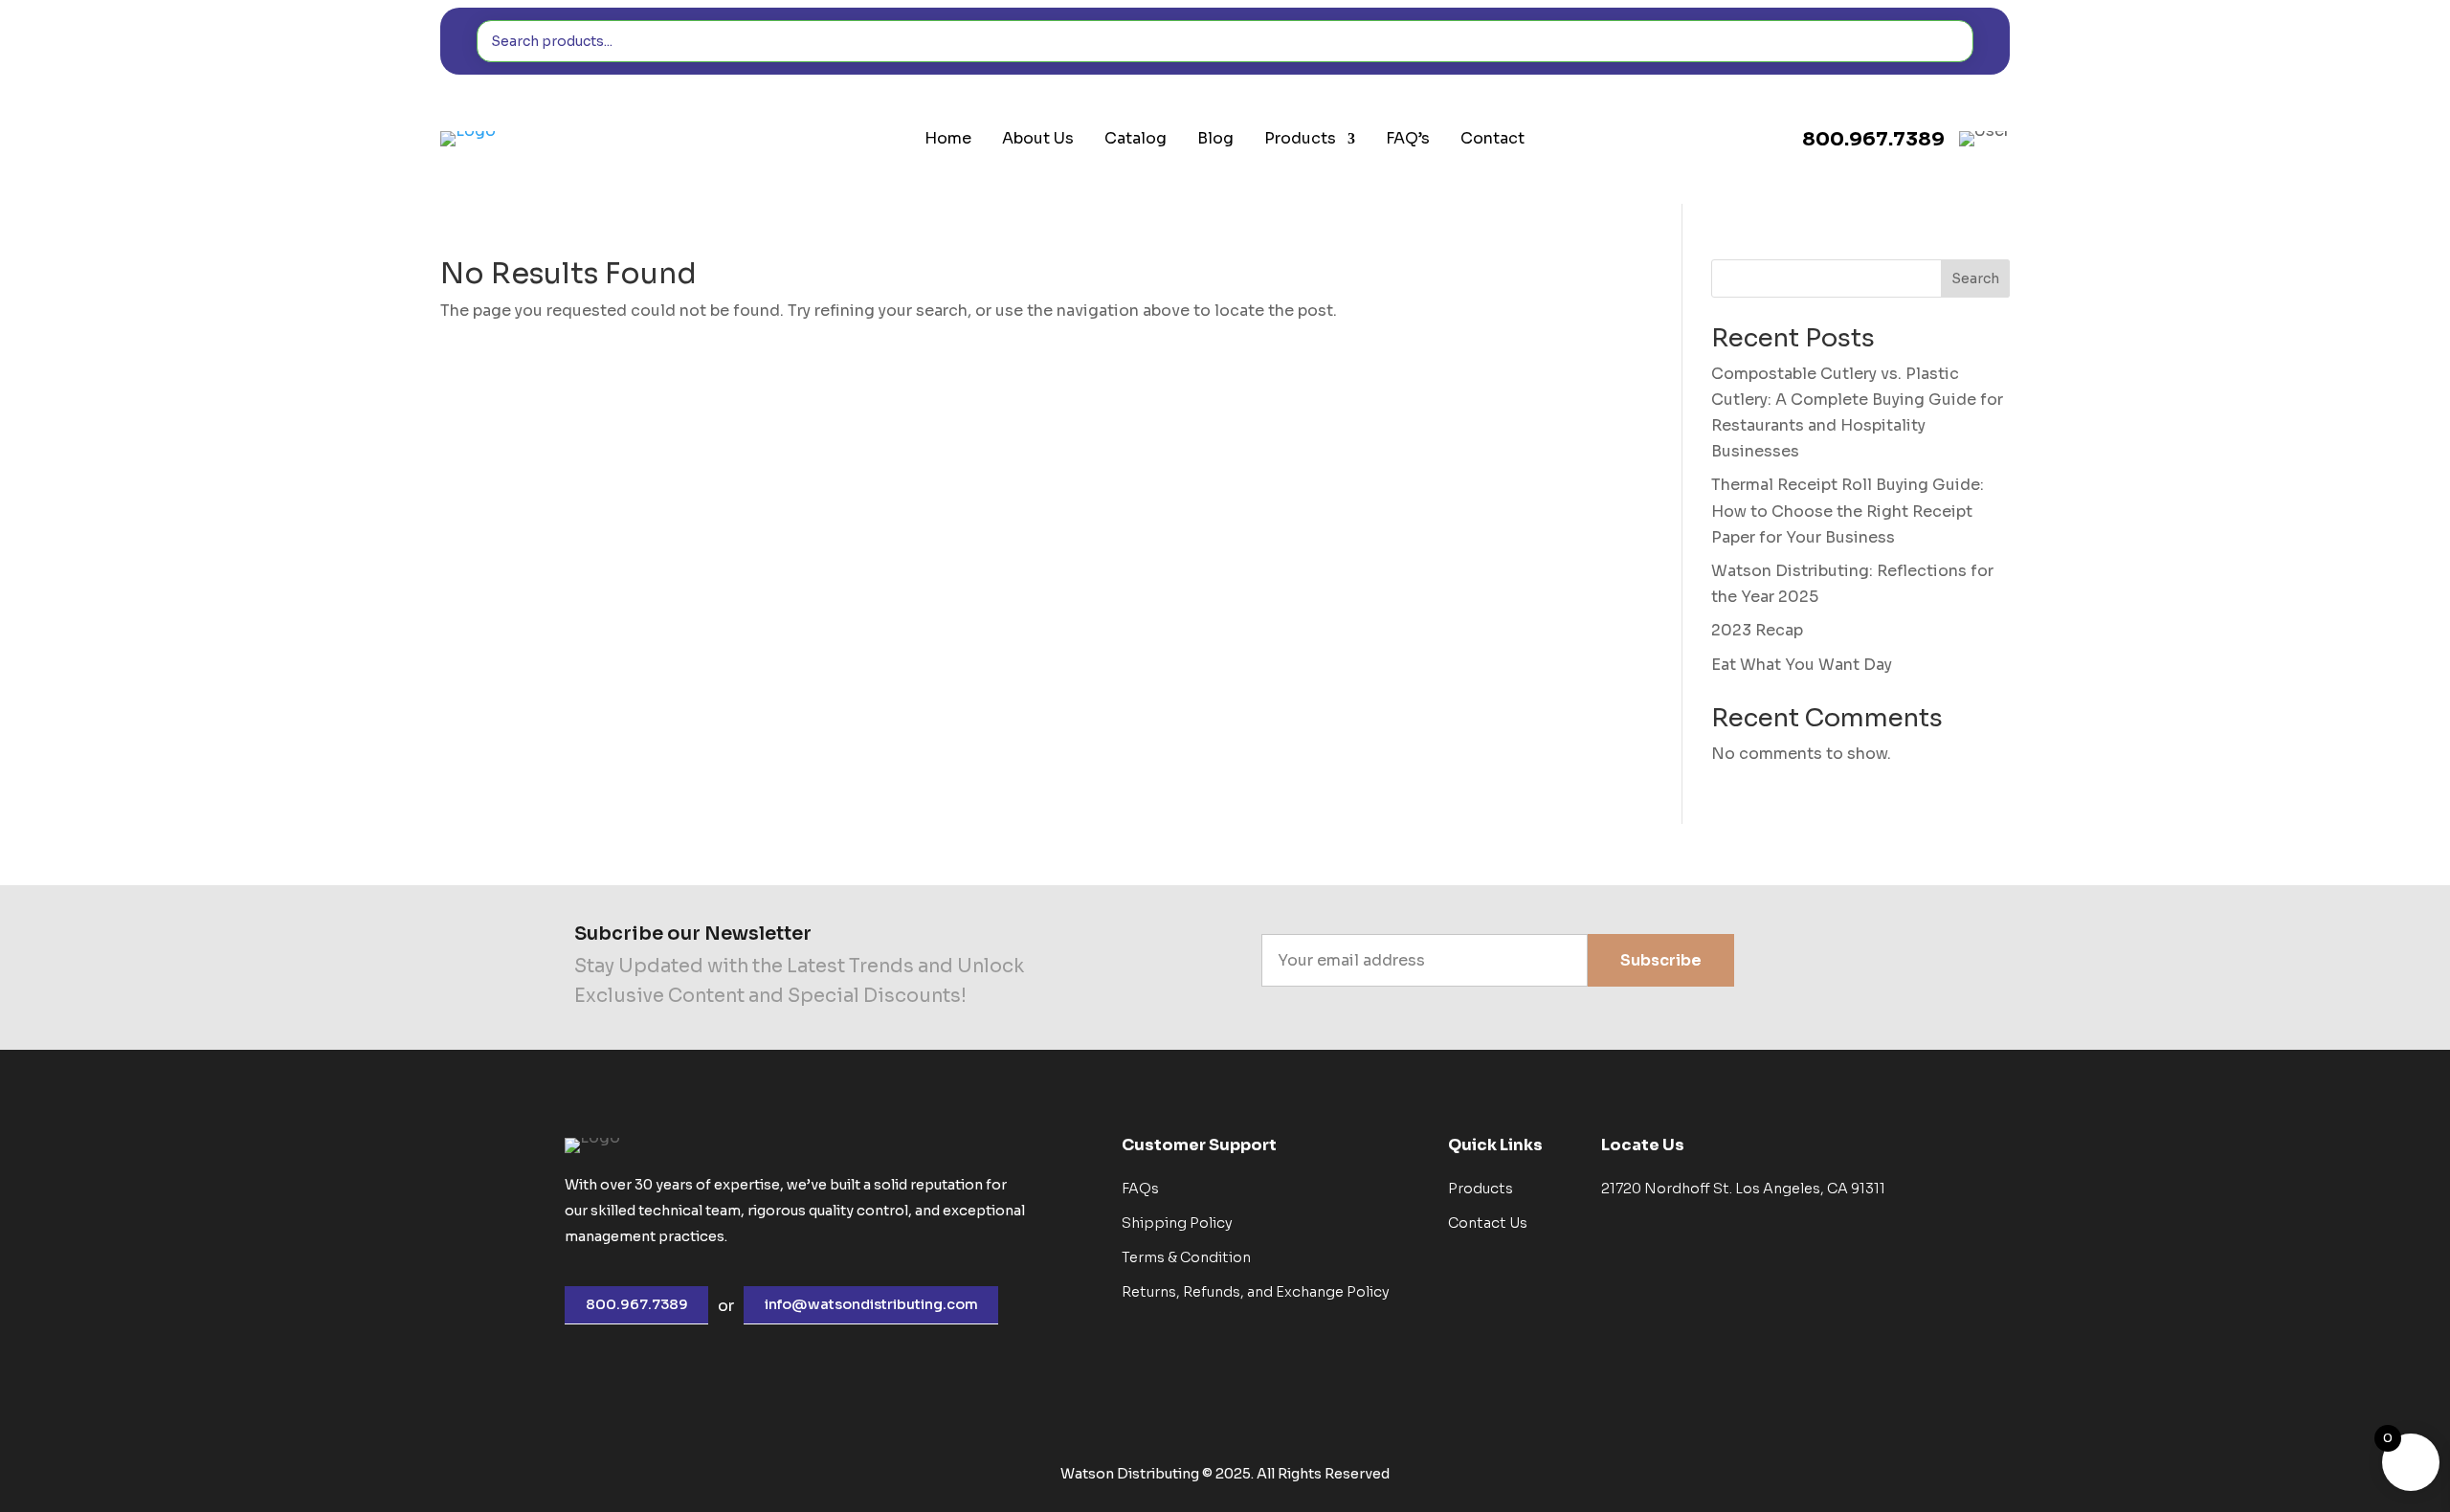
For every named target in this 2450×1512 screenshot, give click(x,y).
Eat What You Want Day (1802, 665)
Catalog (1136, 140)
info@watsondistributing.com (871, 1304)
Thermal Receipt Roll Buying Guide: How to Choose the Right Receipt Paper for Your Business (1848, 511)
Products (1300, 140)
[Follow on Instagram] (1852, 964)
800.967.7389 (637, 1304)
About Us (1038, 140)
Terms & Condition (1186, 1257)
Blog (1215, 140)
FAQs (1140, 1189)
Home (948, 140)
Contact (1492, 140)
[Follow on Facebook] (1796, 964)
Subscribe (1661, 960)
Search (1975, 278)
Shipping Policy (1177, 1223)
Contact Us (1488, 1223)
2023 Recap (1757, 630)
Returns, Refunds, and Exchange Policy (1256, 1292)
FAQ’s (1408, 140)
